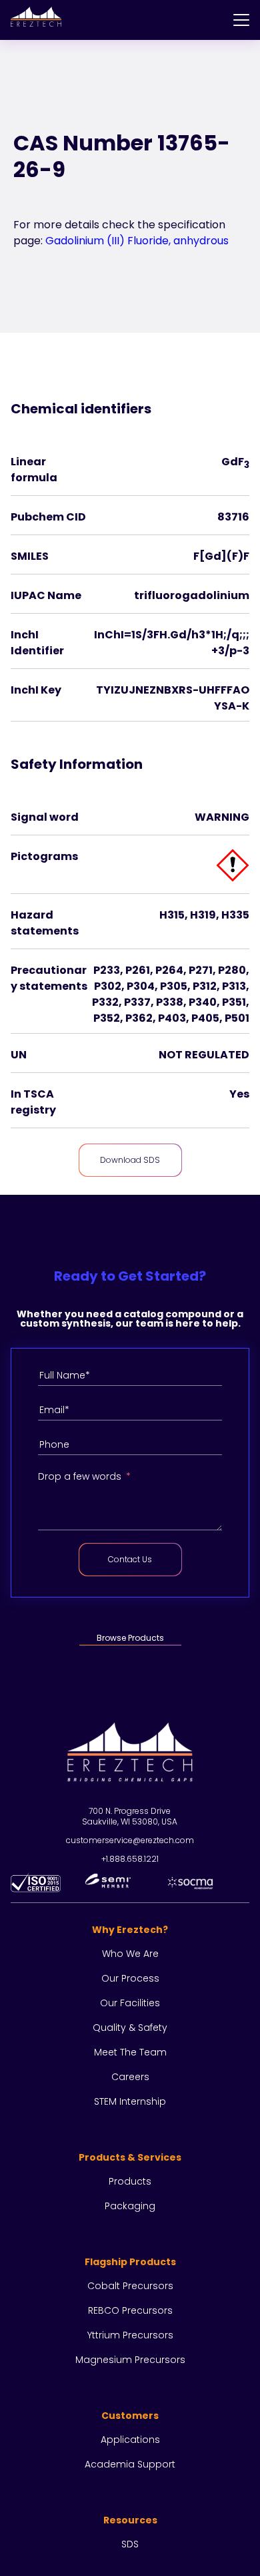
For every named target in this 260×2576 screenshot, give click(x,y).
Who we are (130, 1954)
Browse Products (130, 1638)
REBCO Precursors (130, 2310)
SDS (130, 2544)
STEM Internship (130, 2101)
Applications (130, 2440)
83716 (233, 517)
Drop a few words (80, 1476)
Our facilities (130, 2003)
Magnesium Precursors (130, 2360)
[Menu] (241, 20)
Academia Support (130, 2464)
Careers (130, 2077)
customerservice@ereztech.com (130, 1840)
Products (130, 2181)
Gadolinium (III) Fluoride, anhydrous (137, 241)
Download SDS (130, 1160)
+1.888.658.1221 (130, 1859)
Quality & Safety (130, 2028)
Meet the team (130, 2052)
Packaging (130, 2206)
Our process (130, 1978)
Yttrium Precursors (130, 2335)
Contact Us (130, 1559)
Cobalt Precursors (130, 2286)
